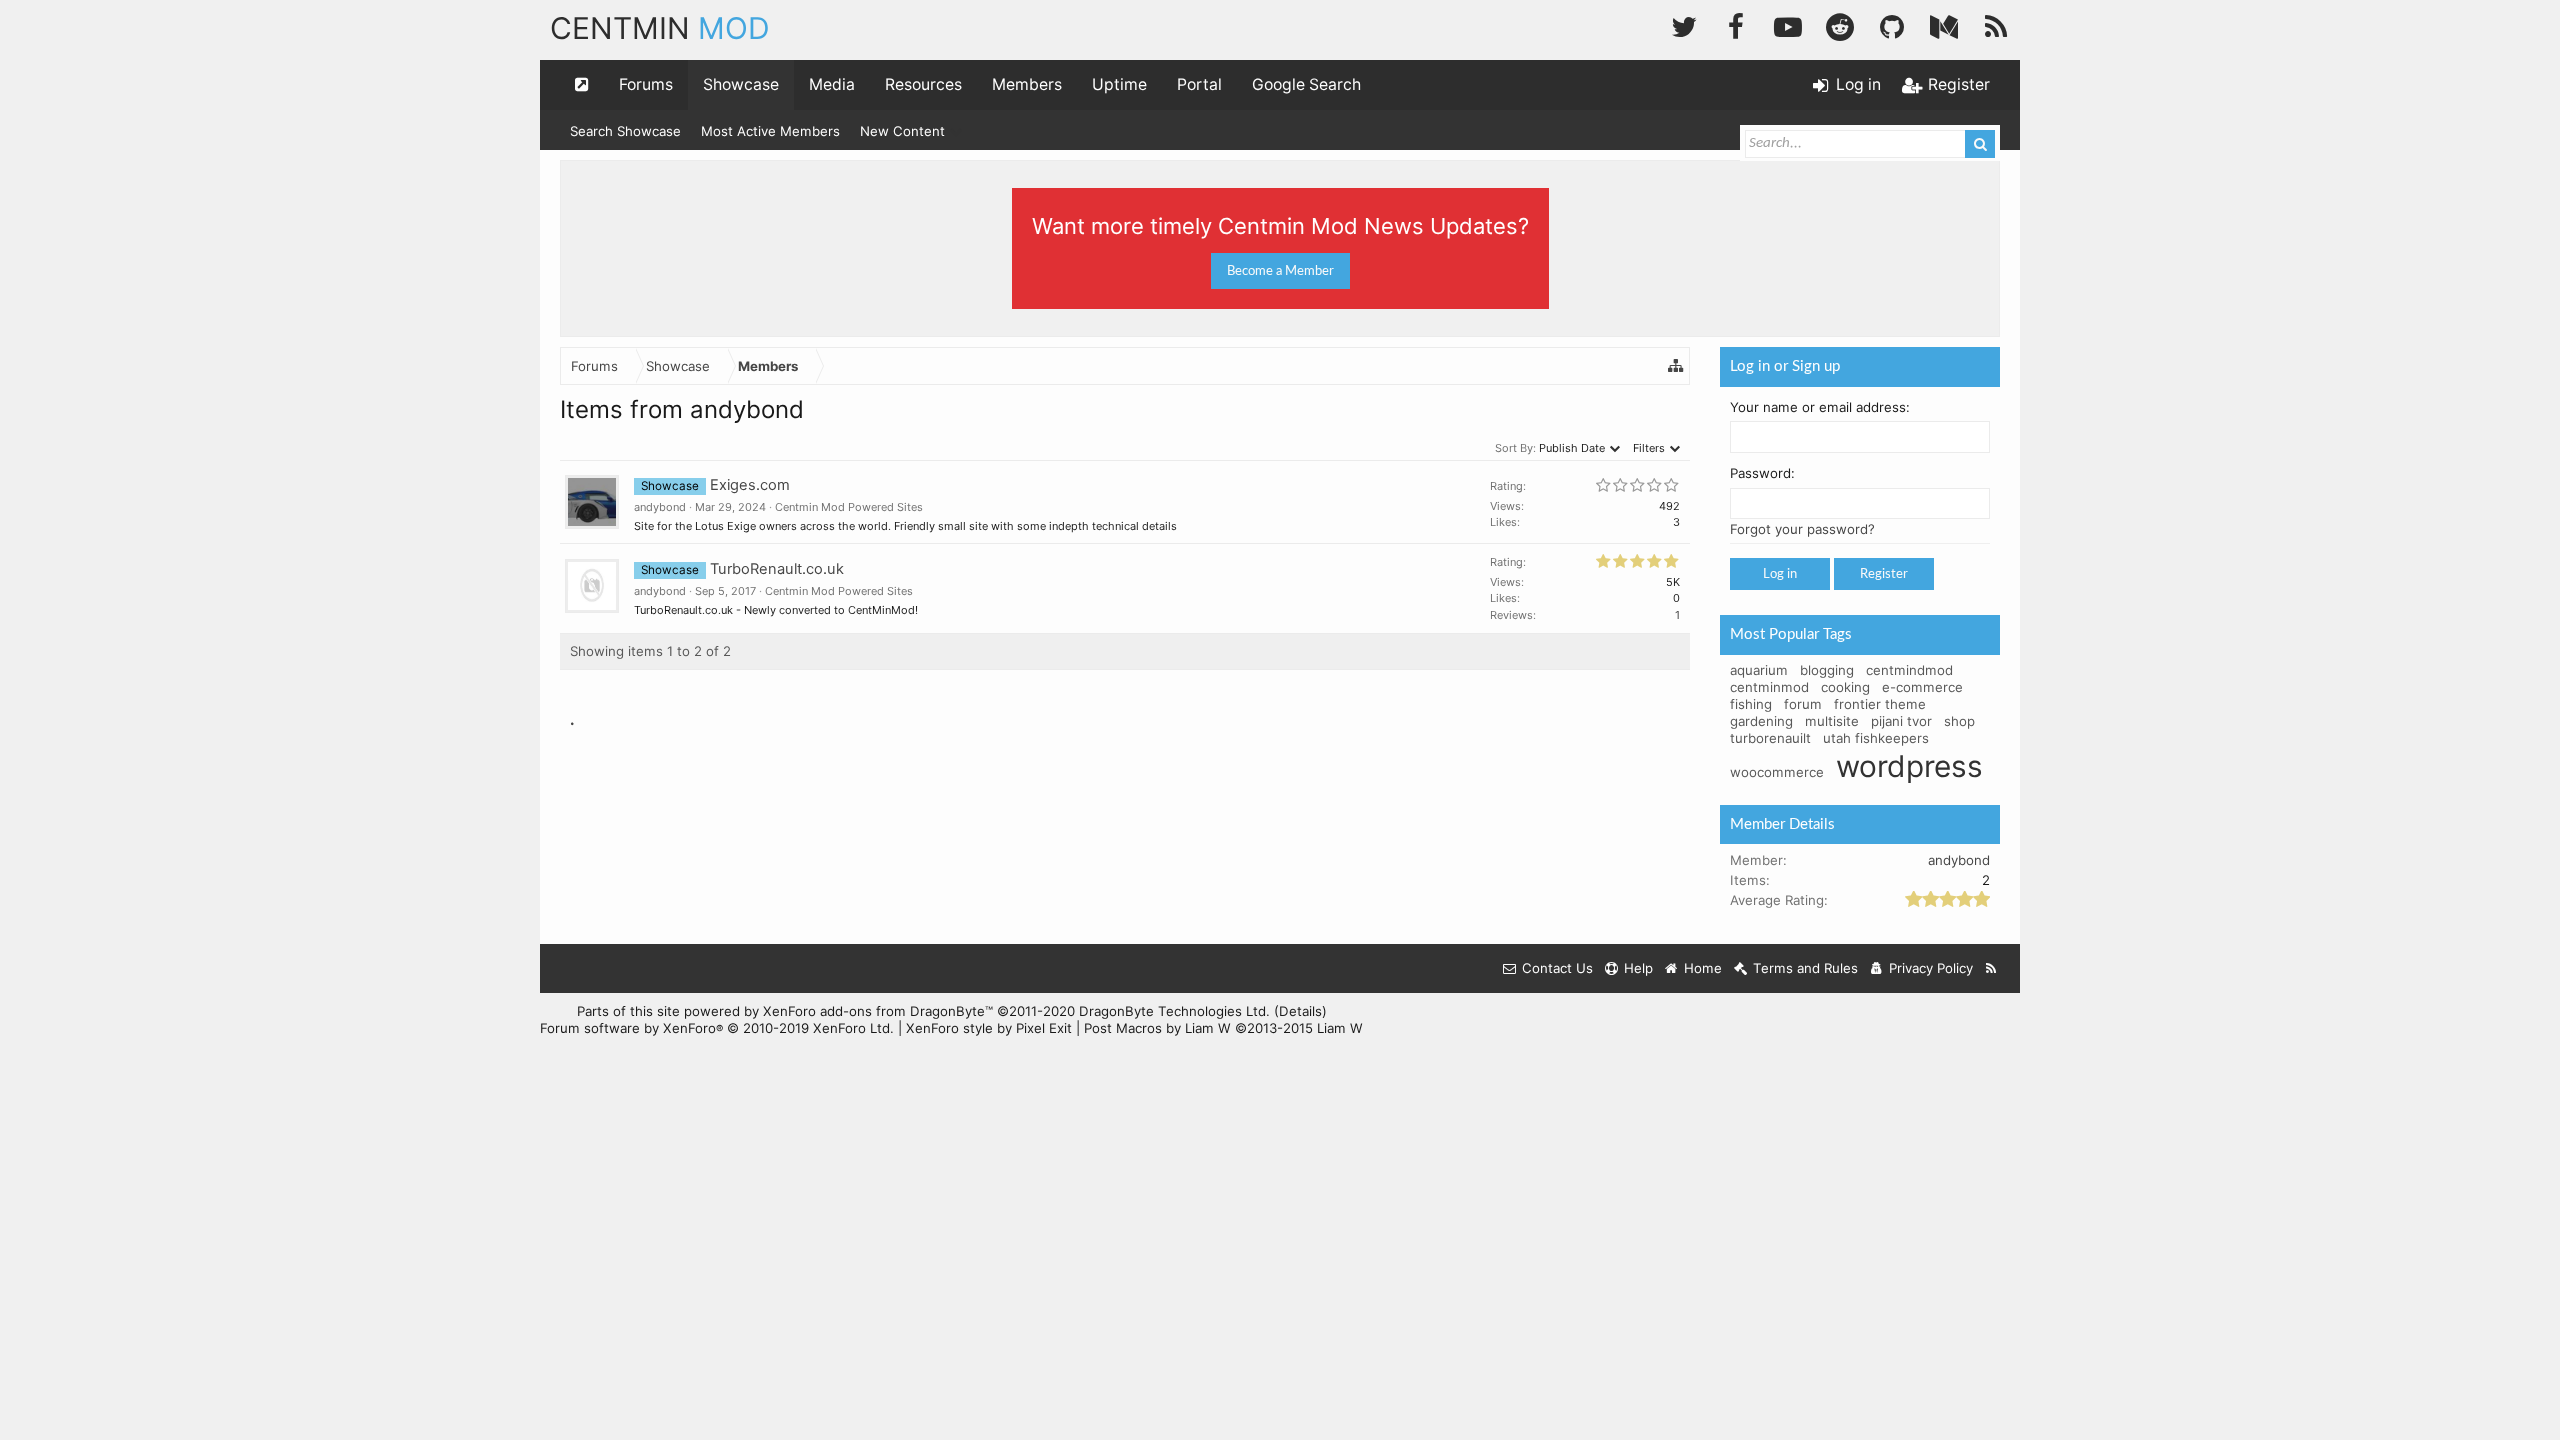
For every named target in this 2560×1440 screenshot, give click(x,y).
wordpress (1909, 766)
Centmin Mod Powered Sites (849, 507)
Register (1884, 574)
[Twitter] (1684, 24)
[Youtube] (1788, 24)
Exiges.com (750, 485)
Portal (1199, 84)
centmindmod (1909, 670)
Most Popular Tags (1791, 634)
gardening (1761, 721)
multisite (1832, 721)
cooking (1845, 687)
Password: (1762, 473)
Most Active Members (770, 131)
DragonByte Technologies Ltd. (1174, 1011)
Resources (923, 84)
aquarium (1759, 670)
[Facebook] (1736, 24)
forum (1803, 704)
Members (1027, 84)
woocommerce (1777, 772)
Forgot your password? (1802, 529)
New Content (902, 131)
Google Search (1306, 84)
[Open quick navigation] (582, 85)
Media (832, 84)
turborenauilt (1770, 738)
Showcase (741, 84)
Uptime (1119, 84)
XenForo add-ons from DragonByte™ (878, 1011)
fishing (1751, 704)
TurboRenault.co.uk (777, 569)
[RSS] (1996, 24)
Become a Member (1280, 271)
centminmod (1769, 687)
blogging (1827, 670)
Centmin (660, 28)
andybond (660, 507)
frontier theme (1880, 704)
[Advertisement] (1125, 824)
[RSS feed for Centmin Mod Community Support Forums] (1991, 968)
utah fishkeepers (1876, 738)
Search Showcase (625, 131)
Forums (646, 84)
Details (1300, 1011)
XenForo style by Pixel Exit (989, 1028)
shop (1959, 721)
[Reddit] (1840, 24)
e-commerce (1922, 687)
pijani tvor (1901, 721)
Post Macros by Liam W (1223, 1028)
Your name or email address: (1820, 407)
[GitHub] (1892, 24)
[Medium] (1944, 24)
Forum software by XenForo (717, 1028)
